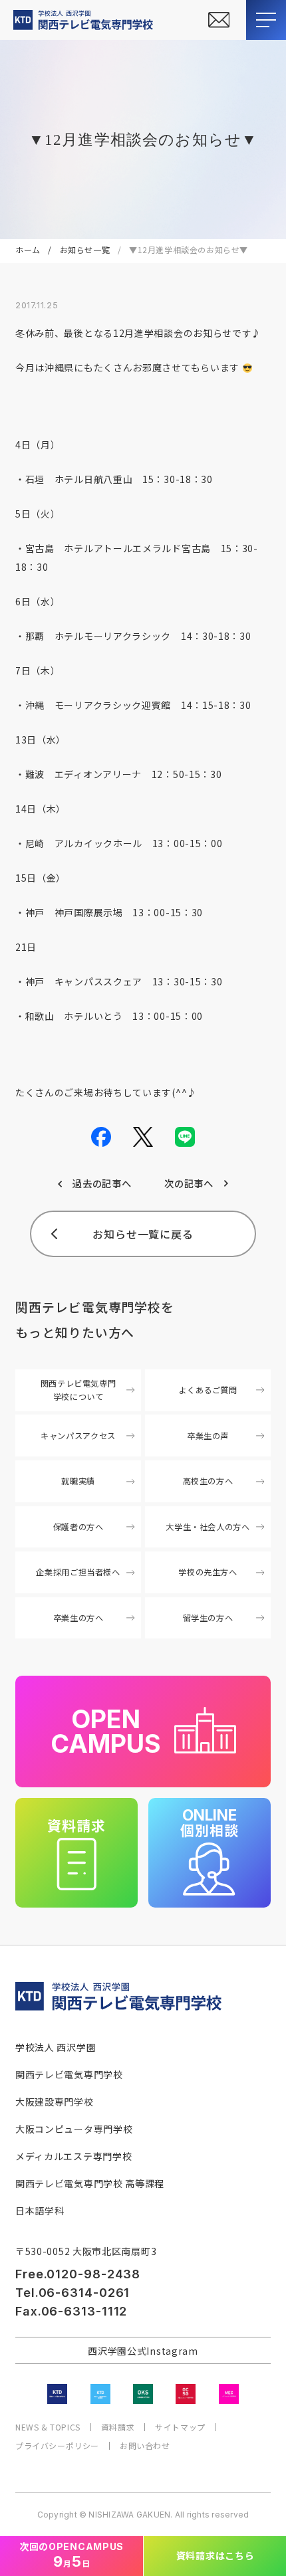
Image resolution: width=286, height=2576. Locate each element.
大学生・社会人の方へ (208, 1527)
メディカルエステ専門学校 (73, 2156)
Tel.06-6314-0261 (72, 2293)
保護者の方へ (78, 1527)
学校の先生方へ (208, 1572)
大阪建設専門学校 (55, 2102)
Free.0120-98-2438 (78, 2274)
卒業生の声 (208, 1436)
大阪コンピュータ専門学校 (74, 2129)
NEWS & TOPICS (48, 2427)
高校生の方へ (208, 1481)
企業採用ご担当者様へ (78, 1572)
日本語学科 (40, 2211)
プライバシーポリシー (57, 2446)
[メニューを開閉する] (266, 20)
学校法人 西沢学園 (56, 2047)
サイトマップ (180, 2427)
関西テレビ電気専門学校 (69, 2074)
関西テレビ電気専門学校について (78, 1390)
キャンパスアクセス (78, 1436)
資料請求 (118, 2427)
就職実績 (78, 1481)
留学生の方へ (208, 1618)
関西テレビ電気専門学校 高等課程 (90, 2183)
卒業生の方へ (78, 1618)
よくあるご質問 (208, 1390)
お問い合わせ (145, 2446)
